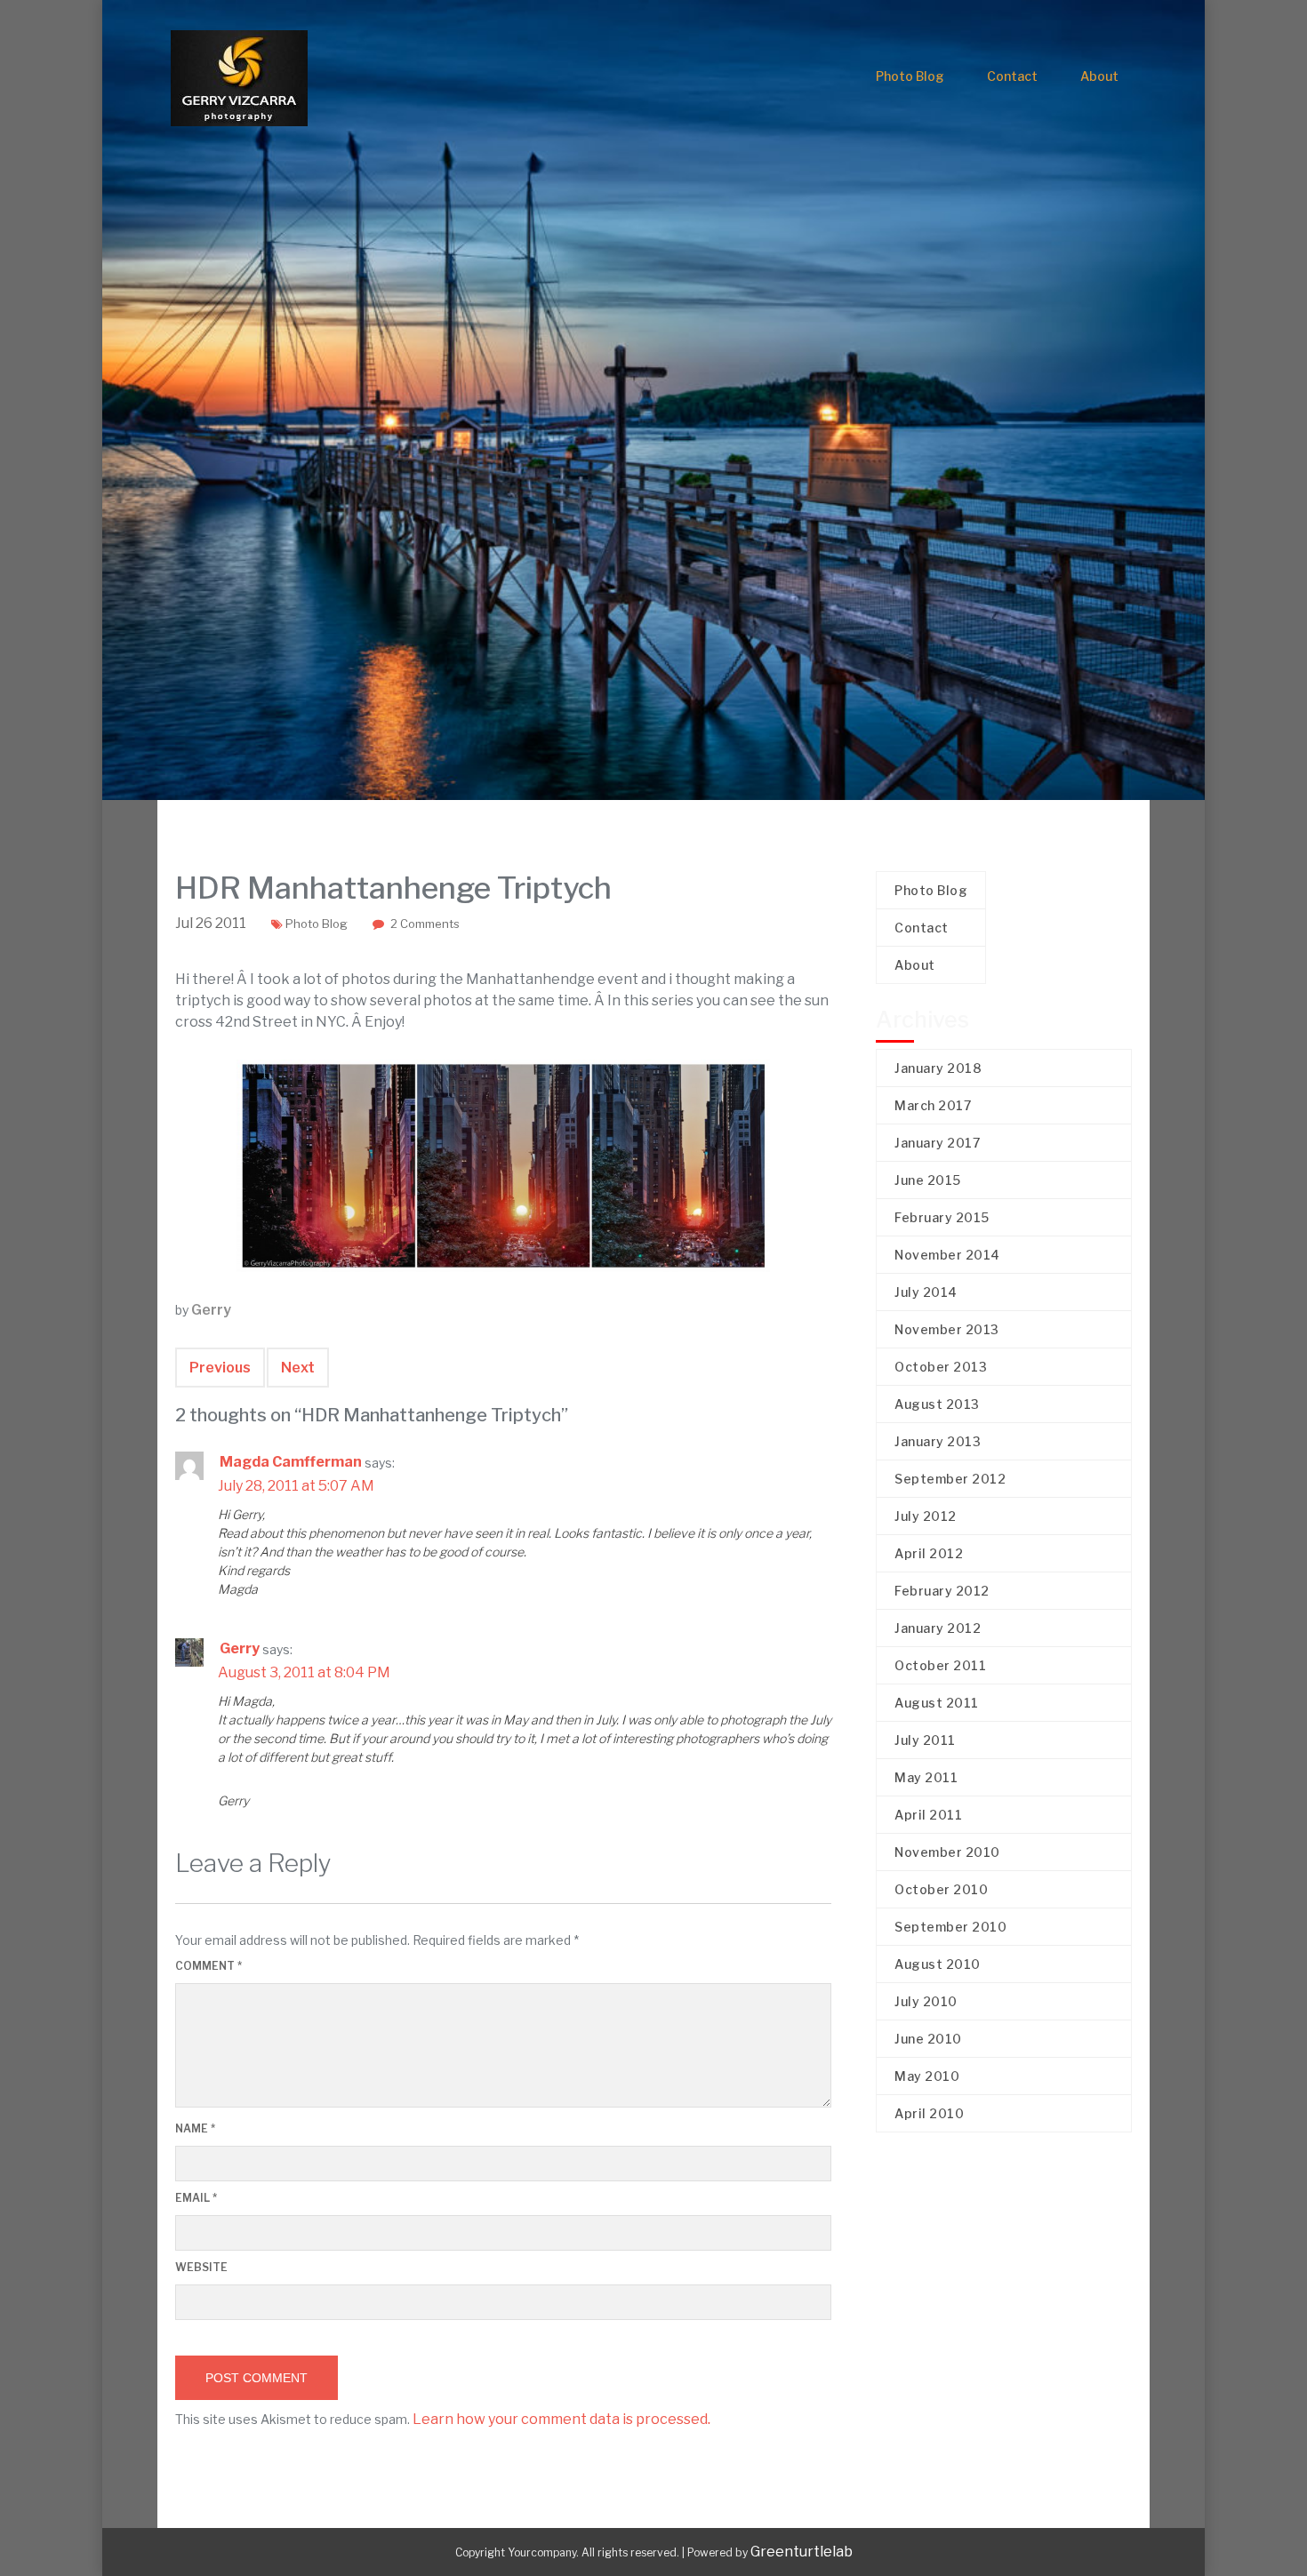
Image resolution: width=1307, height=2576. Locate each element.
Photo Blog (910, 76)
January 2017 (937, 1143)
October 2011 (940, 1665)
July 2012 (926, 1516)
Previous (220, 1368)
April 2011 (928, 1815)
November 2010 (947, 1852)
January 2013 (938, 1441)
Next (298, 1368)
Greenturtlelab (802, 2552)
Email (196, 2198)
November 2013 (947, 1329)
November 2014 (947, 1255)
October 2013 (941, 1367)
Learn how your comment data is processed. (561, 2419)
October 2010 (941, 1889)
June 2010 (928, 2039)
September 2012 (950, 1479)
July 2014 (926, 1292)
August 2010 (938, 1964)
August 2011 (937, 1703)
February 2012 (942, 1591)
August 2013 (937, 1404)
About (1099, 76)
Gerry (211, 1310)
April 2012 (929, 1553)
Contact (1012, 76)
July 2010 (926, 2001)
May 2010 (927, 2076)
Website (201, 2267)
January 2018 (938, 1068)
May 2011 (926, 1777)
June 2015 (928, 1180)
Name (195, 2128)
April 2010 (929, 2113)
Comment (208, 1966)
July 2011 (925, 1740)
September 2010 (950, 1927)
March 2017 (933, 1105)
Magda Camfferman (291, 1462)
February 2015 (942, 1217)
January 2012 (938, 1628)
